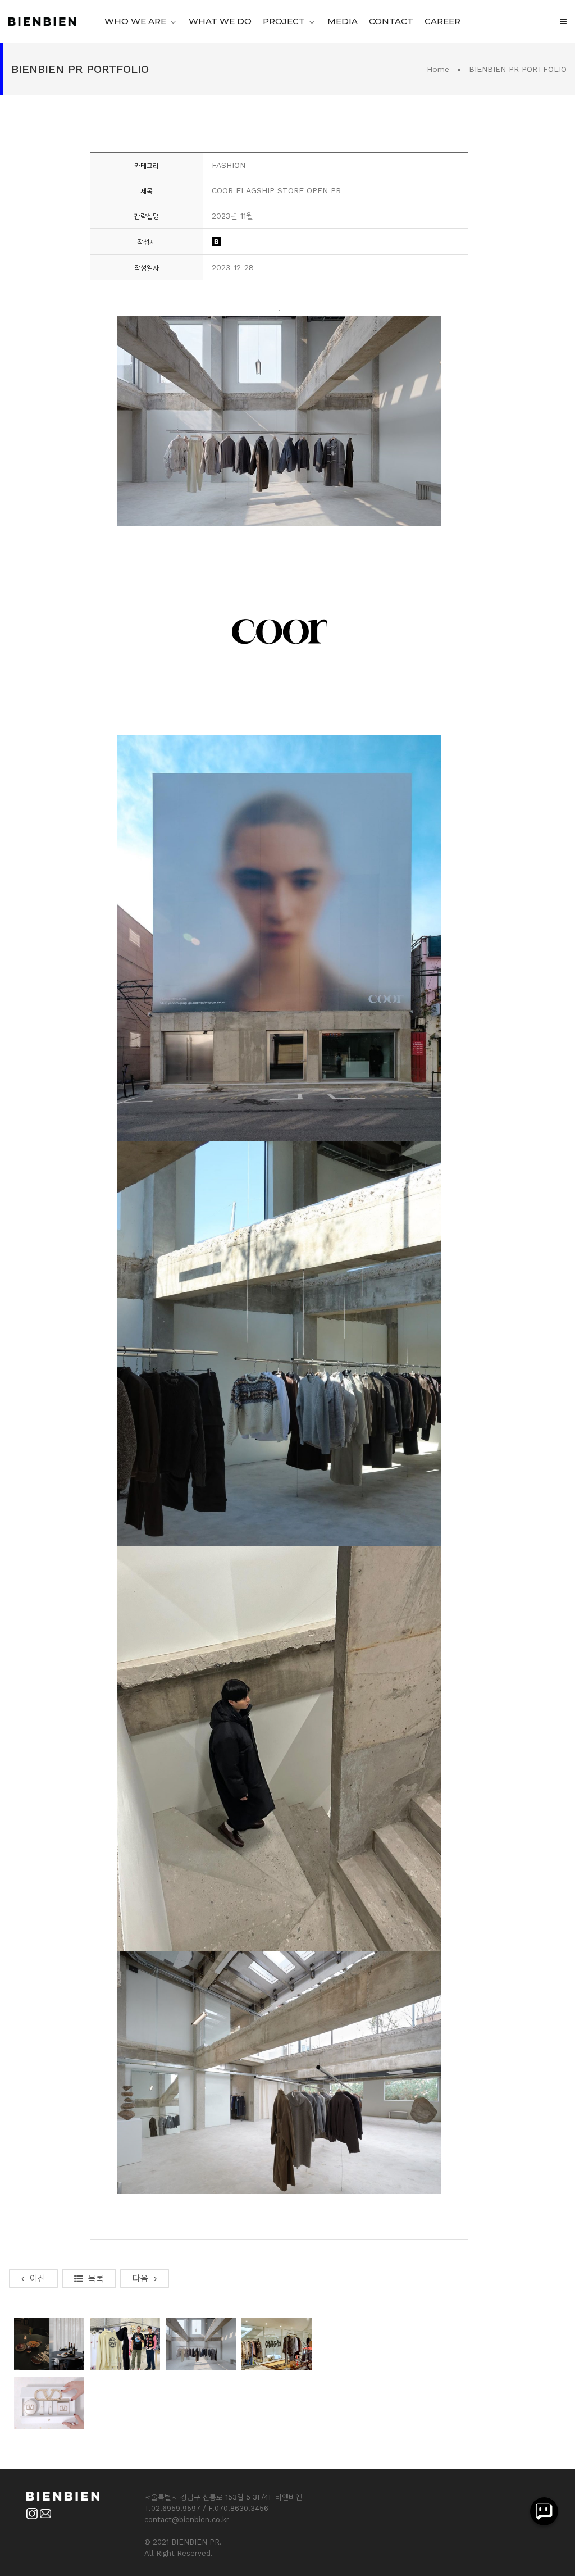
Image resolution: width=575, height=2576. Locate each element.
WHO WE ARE (135, 21)
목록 (96, 2278)
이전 (38, 2278)
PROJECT (284, 21)
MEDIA (343, 21)
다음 (140, 2278)
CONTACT (391, 21)
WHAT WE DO (220, 21)
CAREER (442, 21)
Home (438, 69)
